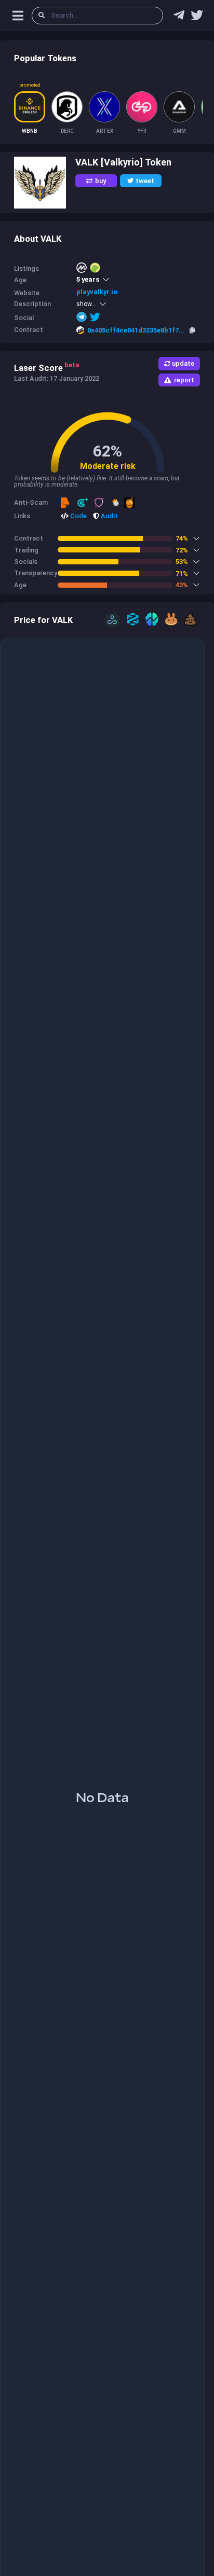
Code (78, 516)
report (184, 380)
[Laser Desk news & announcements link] (197, 18)
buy (101, 181)
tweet (145, 181)
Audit (109, 516)
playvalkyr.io (97, 292)
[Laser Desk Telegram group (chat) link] (179, 18)
